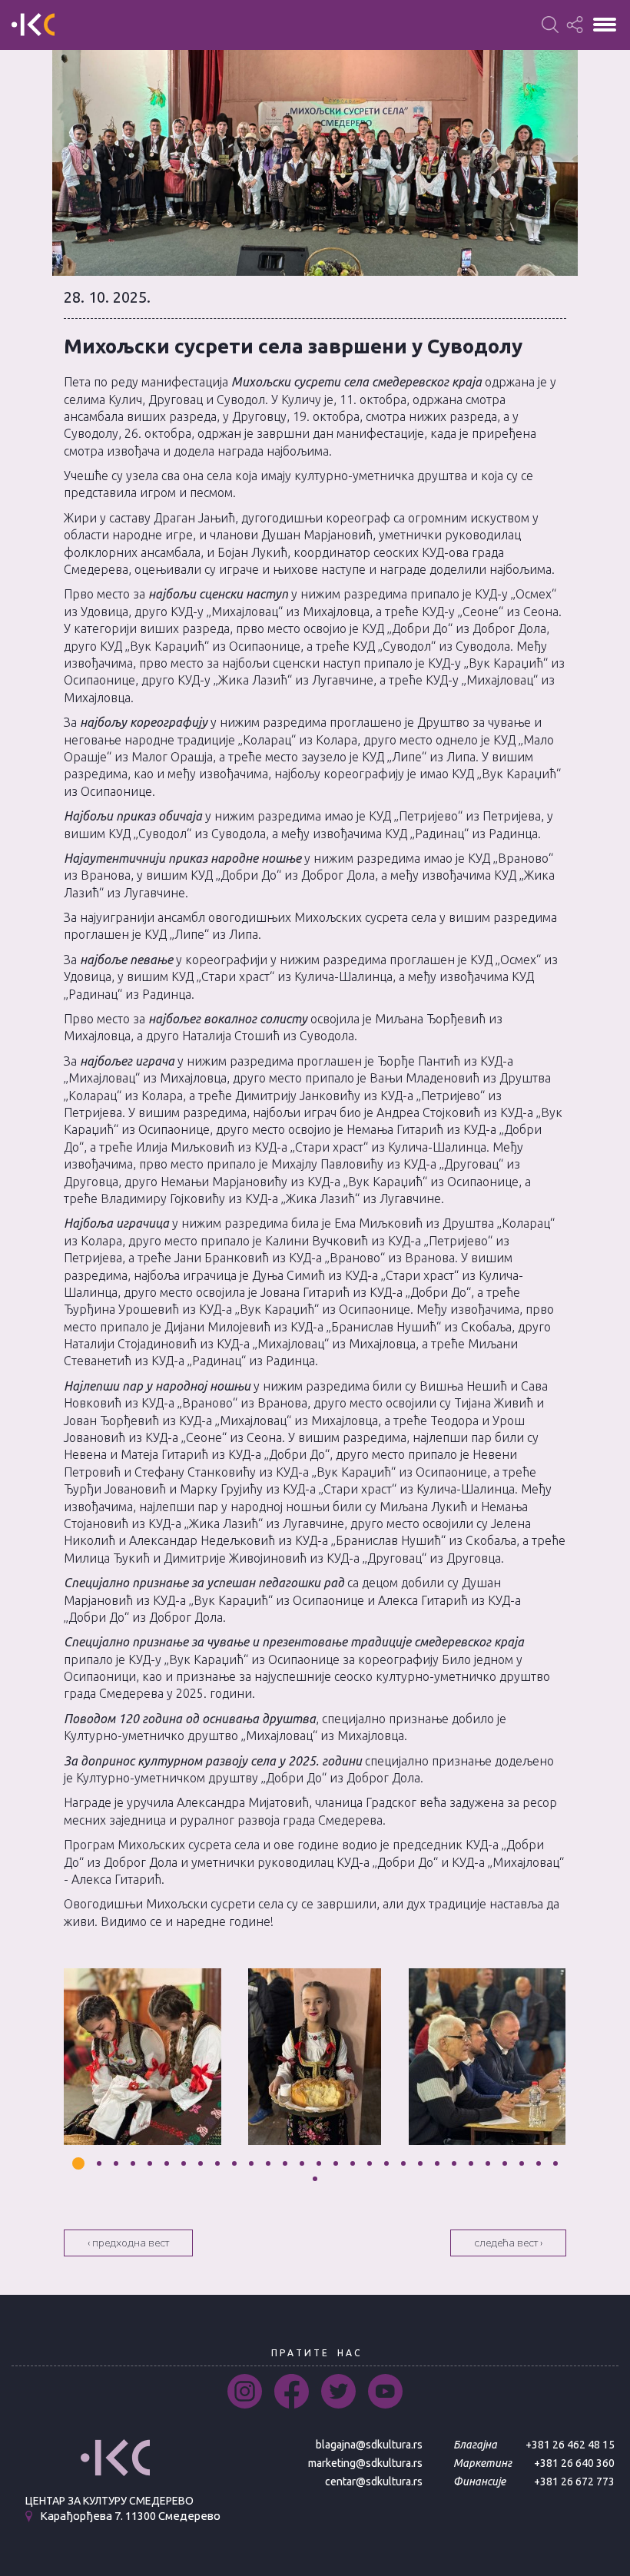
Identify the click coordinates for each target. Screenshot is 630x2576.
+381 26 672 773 (574, 2482)
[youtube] (385, 2391)
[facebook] (292, 2391)
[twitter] (338, 2391)
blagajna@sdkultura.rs (369, 2445)
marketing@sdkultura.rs (365, 2463)
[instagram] (245, 2391)
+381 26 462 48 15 (570, 2445)
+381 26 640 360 (574, 2463)
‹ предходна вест (128, 2243)
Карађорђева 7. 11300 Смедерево (130, 2516)
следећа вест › (508, 2243)
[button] (78, 2163)
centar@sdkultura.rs (374, 2482)
